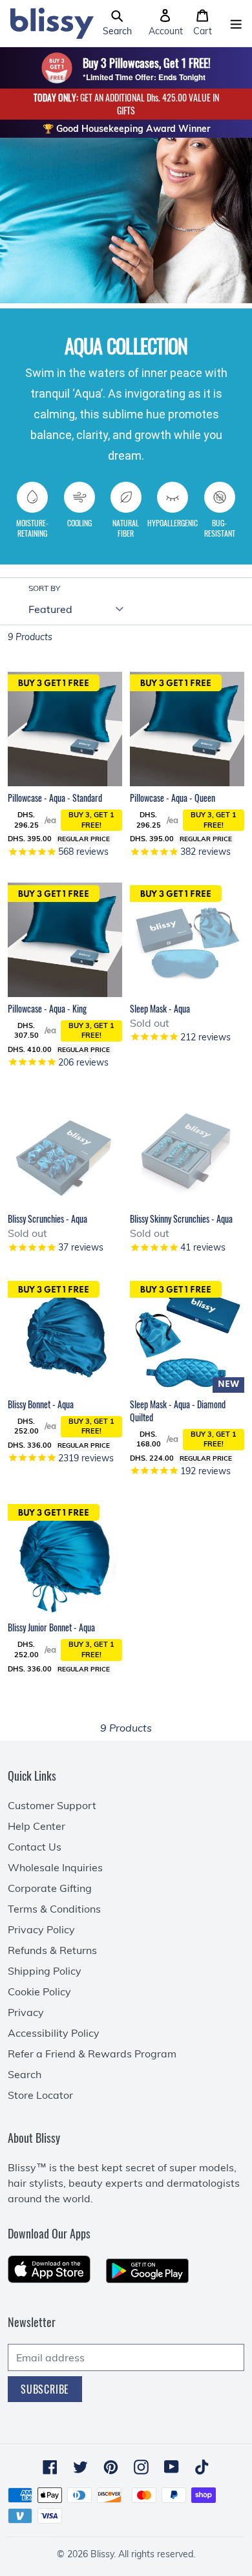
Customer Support (52, 1805)
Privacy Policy (41, 1929)
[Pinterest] (111, 2467)
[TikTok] (202, 2467)
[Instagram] (141, 2467)
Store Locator (40, 2095)
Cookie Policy (39, 1991)
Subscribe (45, 2389)
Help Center (37, 1826)
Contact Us (35, 1847)
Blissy (102, 2554)
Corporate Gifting (50, 1888)
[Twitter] (80, 2467)
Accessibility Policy (54, 2033)
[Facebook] (50, 2467)
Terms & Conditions (54, 1909)
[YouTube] (172, 2467)
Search (25, 2074)
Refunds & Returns (52, 1950)
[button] (117, 23)
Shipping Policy (45, 1971)
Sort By (44, 588)
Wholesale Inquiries (55, 1867)
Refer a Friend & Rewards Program (92, 2054)
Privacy (26, 2012)
